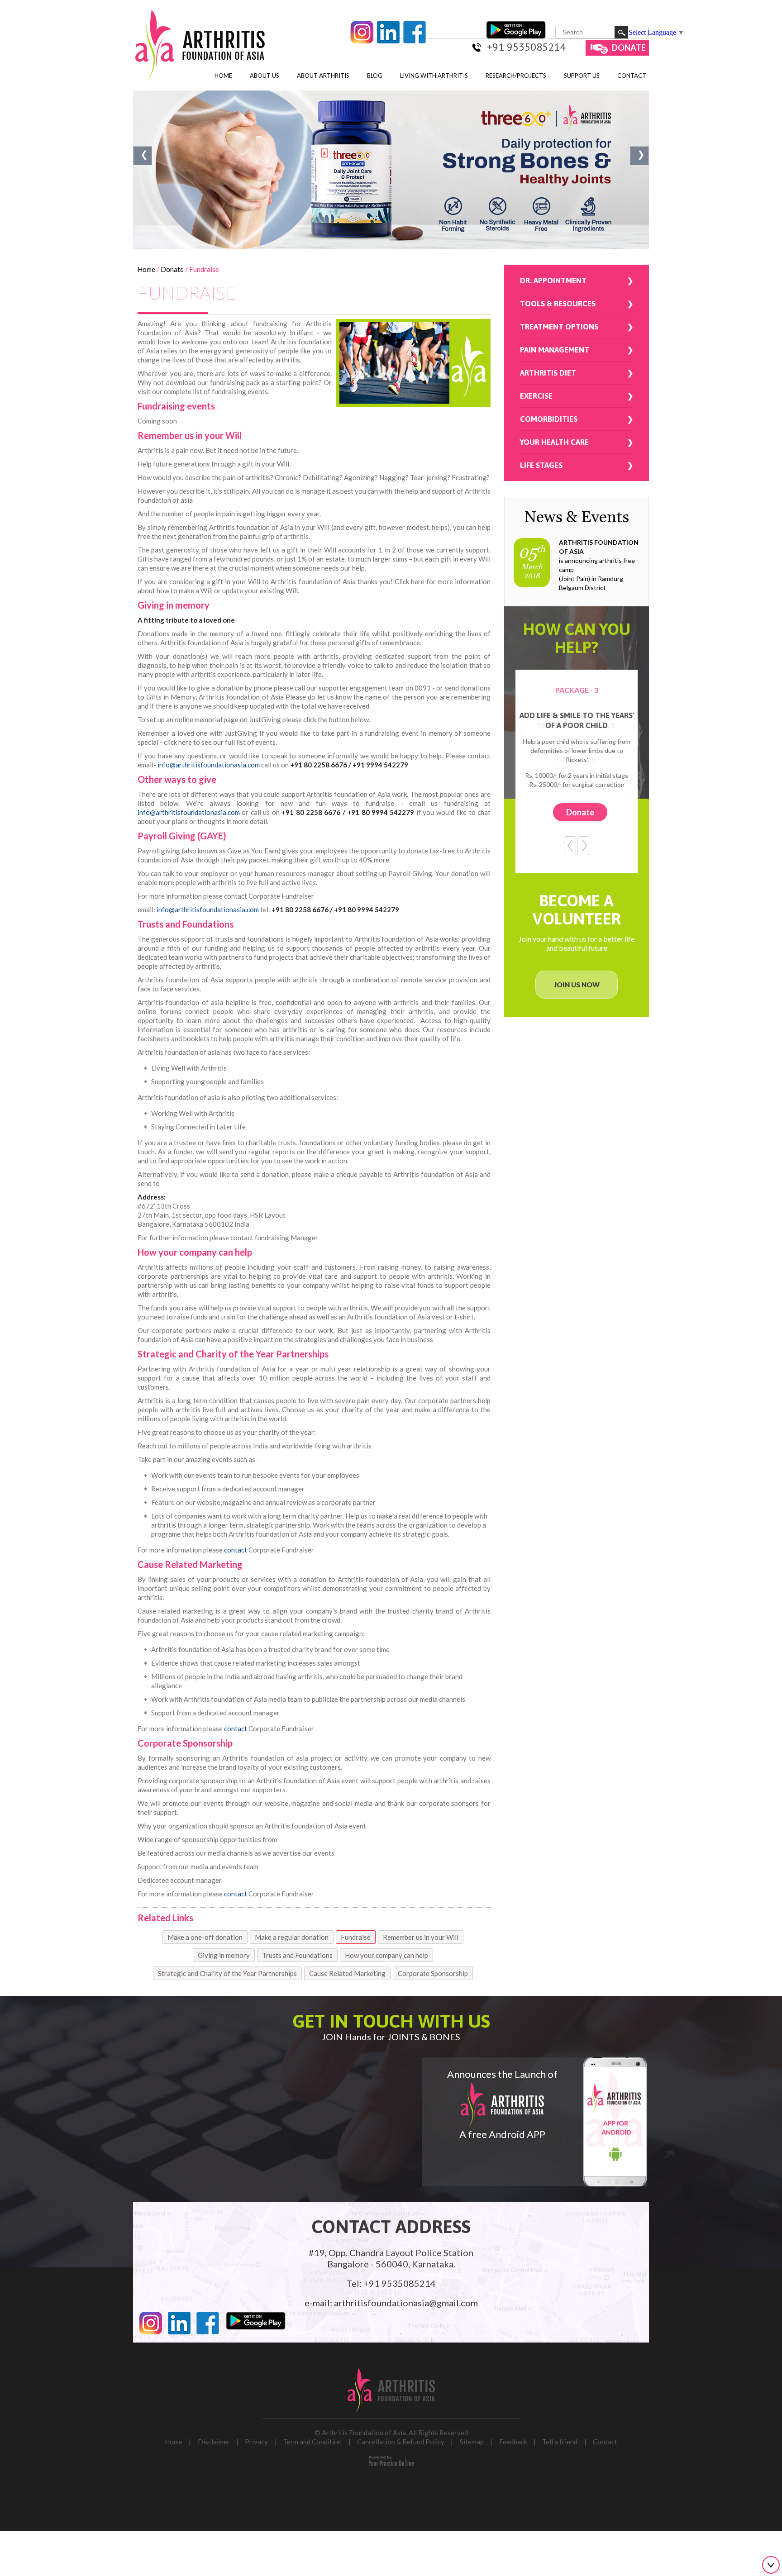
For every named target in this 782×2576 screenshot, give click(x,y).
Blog (375, 76)
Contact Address (391, 2226)
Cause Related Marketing (347, 1973)
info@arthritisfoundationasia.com (209, 765)
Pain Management (555, 350)
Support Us (582, 76)
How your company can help (386, 1955)
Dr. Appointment (553, 281)
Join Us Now (577, 985)
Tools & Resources (558, 304)
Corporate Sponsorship (433, 1973)
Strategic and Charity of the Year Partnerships (227, 1973)
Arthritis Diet (548, 373)
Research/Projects (516, 76)
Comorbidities (549, 419)
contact (236, 1550)
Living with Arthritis (434, 76)
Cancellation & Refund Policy (401, 2442)
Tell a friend (560, 2442)
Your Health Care (554, 442)
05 (532, 562)
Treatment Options (559, 327)
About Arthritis (323, 76)
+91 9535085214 (526, 47)
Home (223, 76)
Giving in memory (224, 1955)
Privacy (256, 2442)
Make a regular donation (292, 1937)
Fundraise (356, 1937)
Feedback (513, 2442)
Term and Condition (312, 2442)
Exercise (536, 396)
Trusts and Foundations (297, 1955)
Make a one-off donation (205, 1937)
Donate (629, 48)
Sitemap (472, 2442)
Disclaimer (214, 2442)
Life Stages (541, 465)
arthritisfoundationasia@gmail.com (406, 2303)
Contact (632, 76)
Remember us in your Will (421, 1937)
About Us (265, 76)
